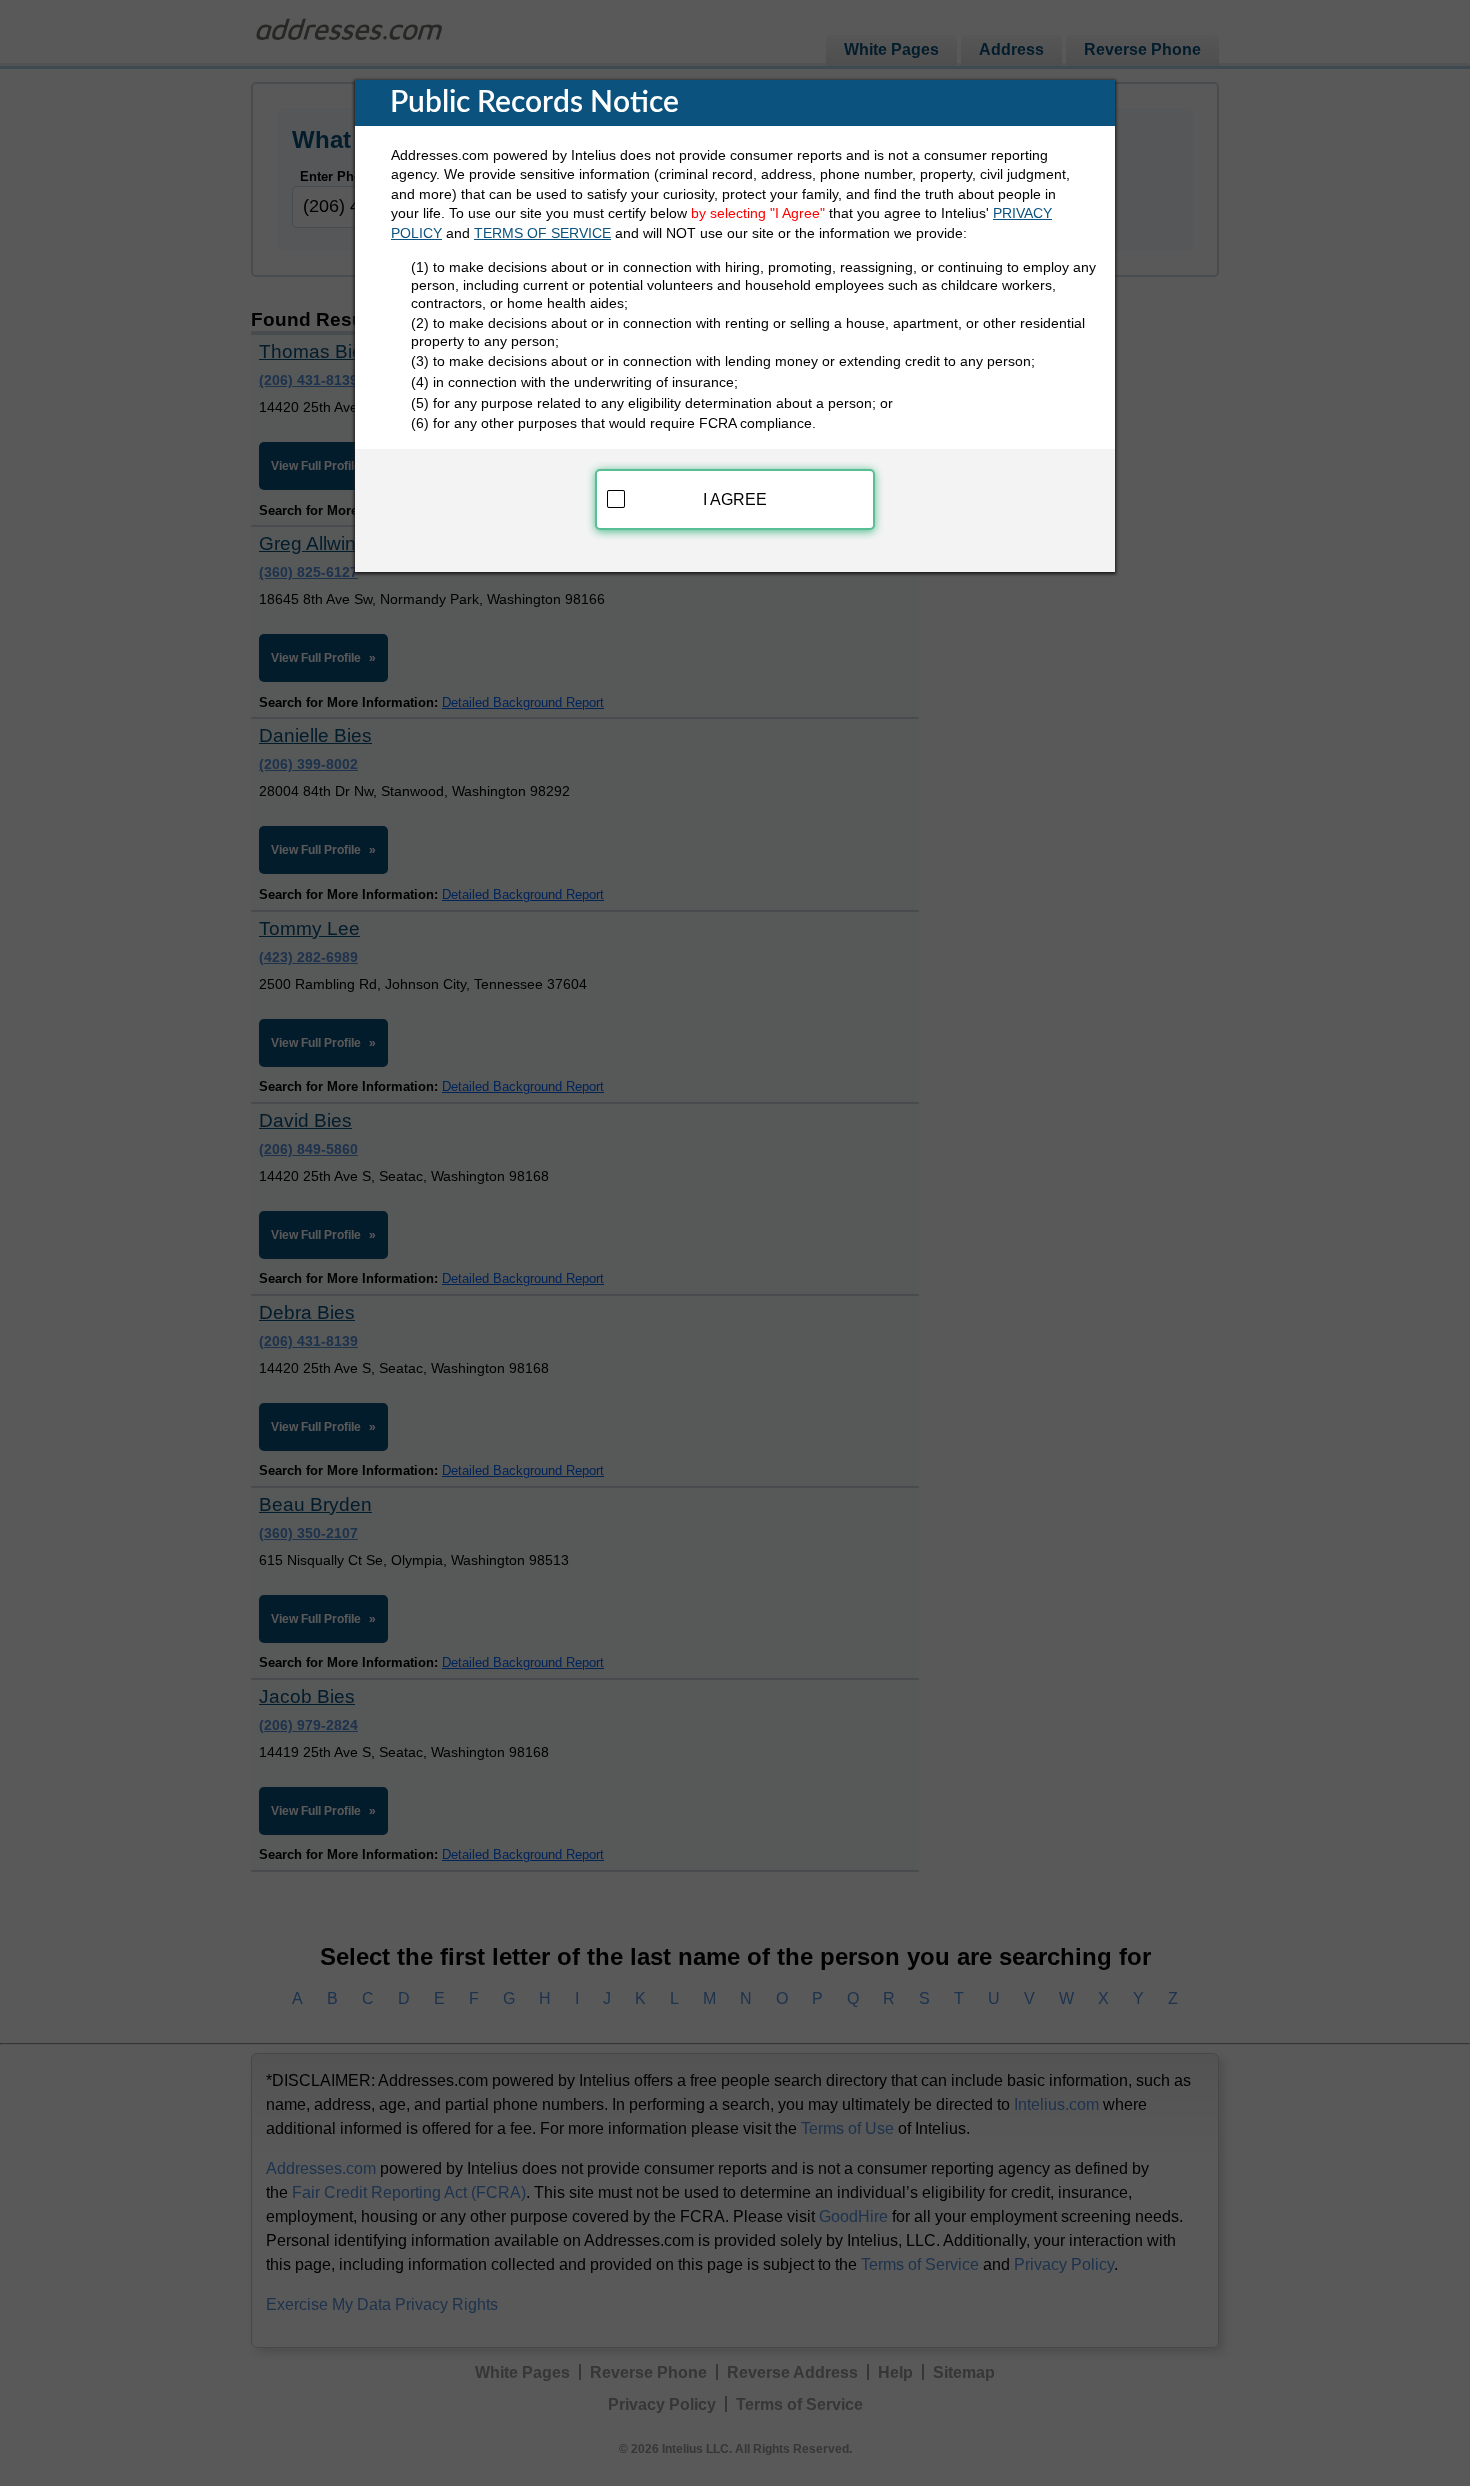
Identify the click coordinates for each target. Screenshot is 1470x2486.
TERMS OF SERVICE (542, 233)
